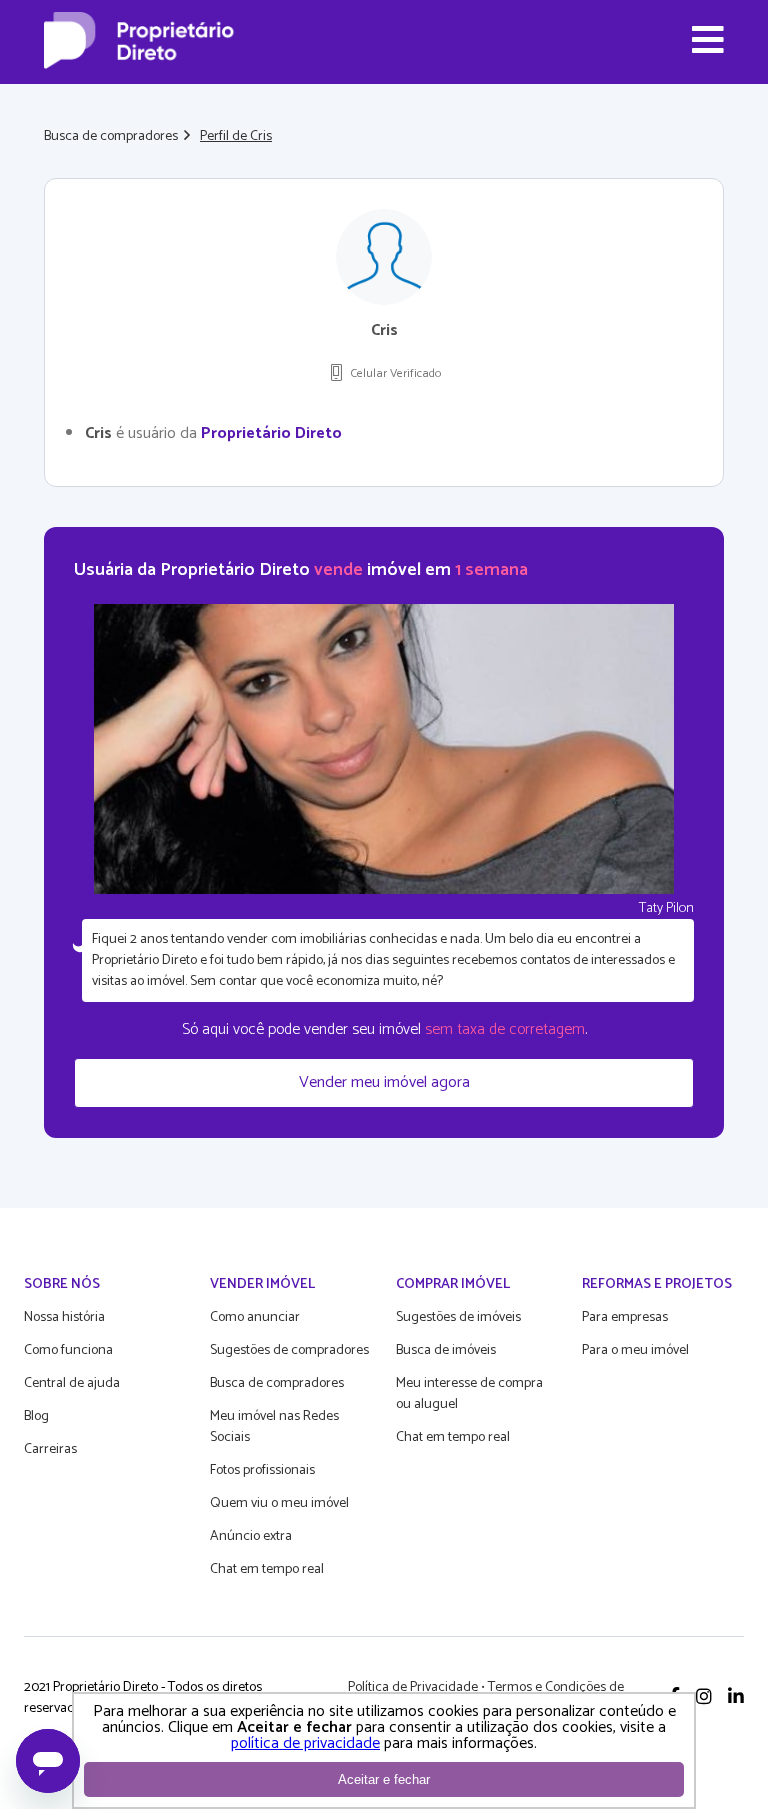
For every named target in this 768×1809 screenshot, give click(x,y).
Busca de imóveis (446, 1350)
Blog (36, 1416)
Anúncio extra (251, 1536)
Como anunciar (255, 1317)
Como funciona (68, 1350)
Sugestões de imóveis (458, 1317)
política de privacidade (305, 1743)
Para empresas (625, 1317)
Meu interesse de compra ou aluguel (469, 1394)
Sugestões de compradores (289, 1350)
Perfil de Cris (236, 136)
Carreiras (50, 1449)
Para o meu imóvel (635, 1350)
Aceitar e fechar (384, 1779)
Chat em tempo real (267, 1569)
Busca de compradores (111, 136)
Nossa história (64, 1317)
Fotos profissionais (262, 1470)
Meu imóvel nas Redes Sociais (274, 1427)
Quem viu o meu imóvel (279, 1503)
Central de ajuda (72, 1383)
